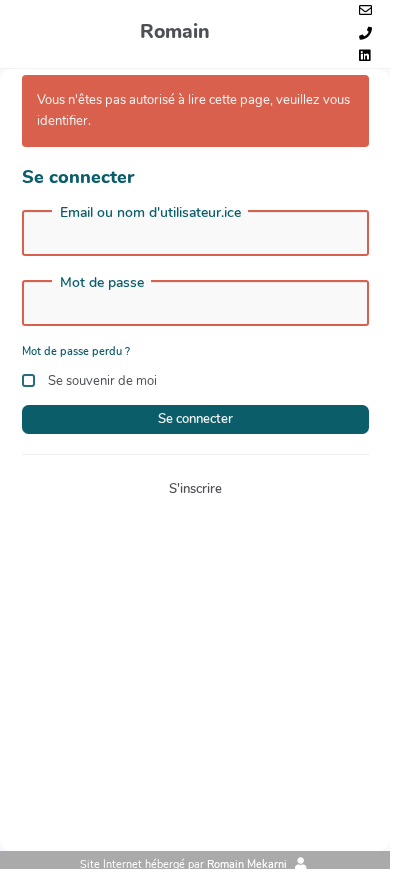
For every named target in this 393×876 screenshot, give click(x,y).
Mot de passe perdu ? (76, 351)
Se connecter (195, 419)
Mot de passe (102, 283)
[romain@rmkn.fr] (365, 11)
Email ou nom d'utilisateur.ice (150, 213)
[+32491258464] (365, 34)
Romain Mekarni (247, 864)
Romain (175, 31)
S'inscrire (195, 489)
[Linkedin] (364, 56)
